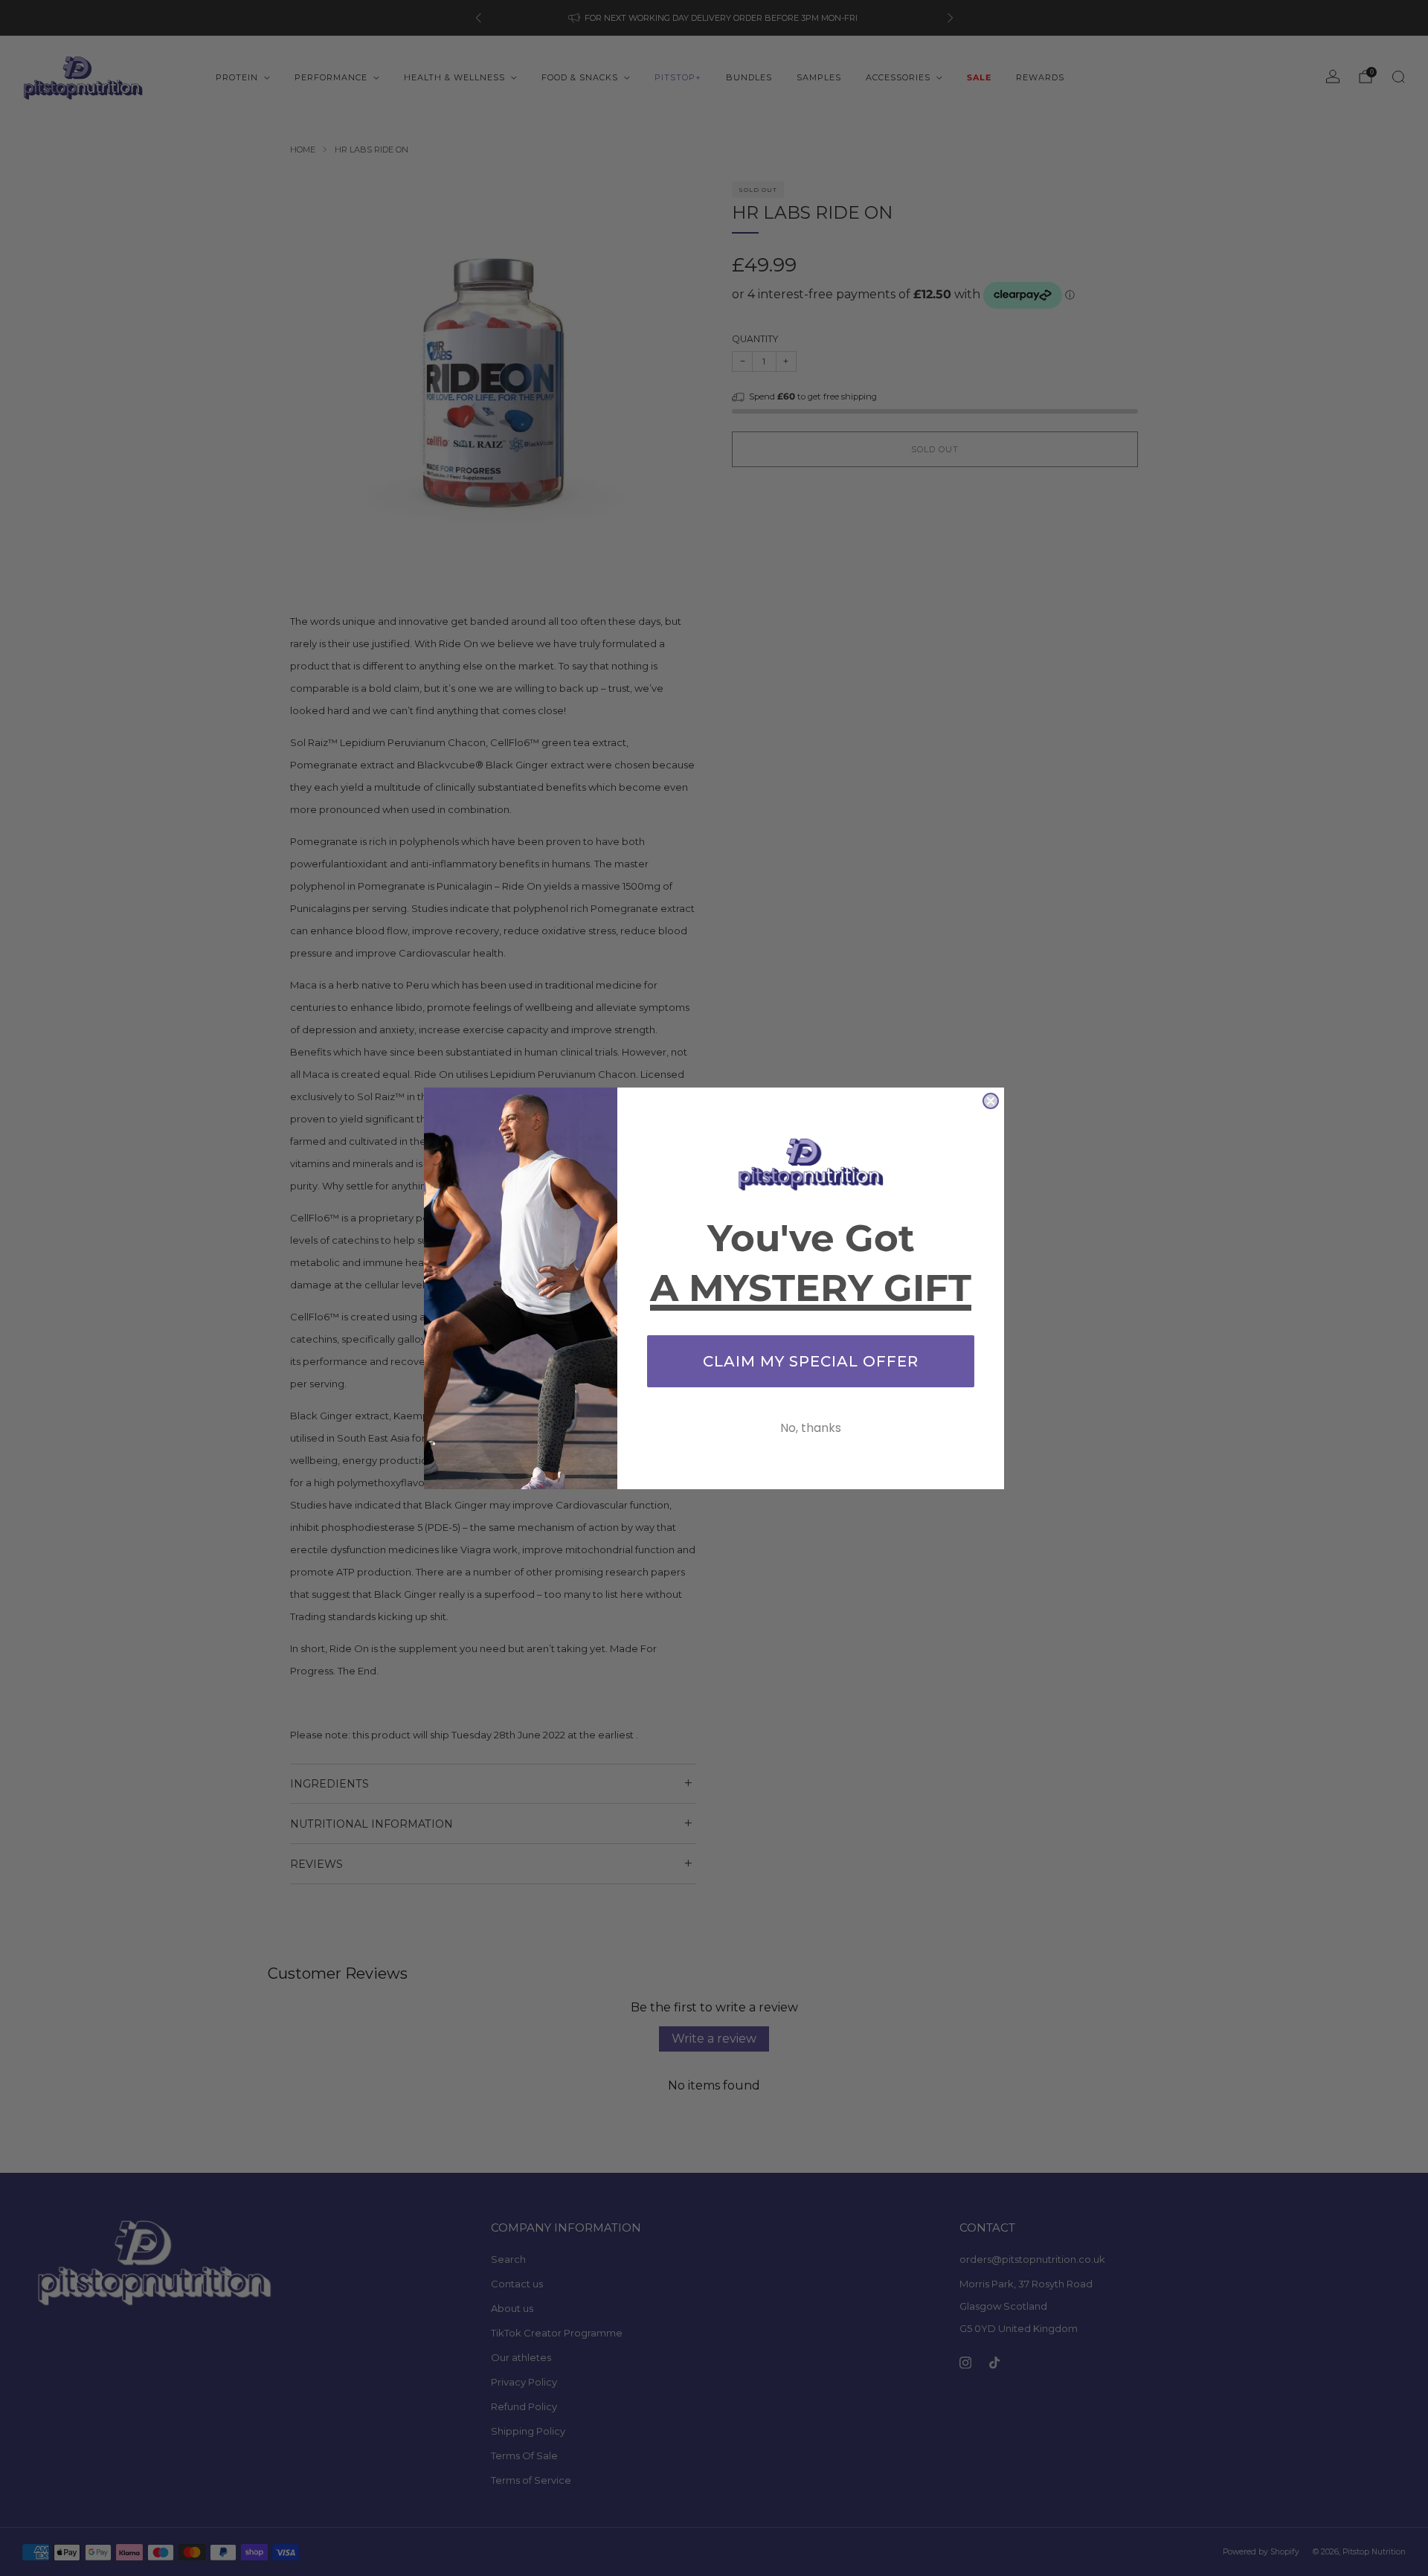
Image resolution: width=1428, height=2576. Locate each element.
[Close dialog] (991, 1101)
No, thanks (811, 1428)
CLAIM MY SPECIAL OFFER (811, 1361)
